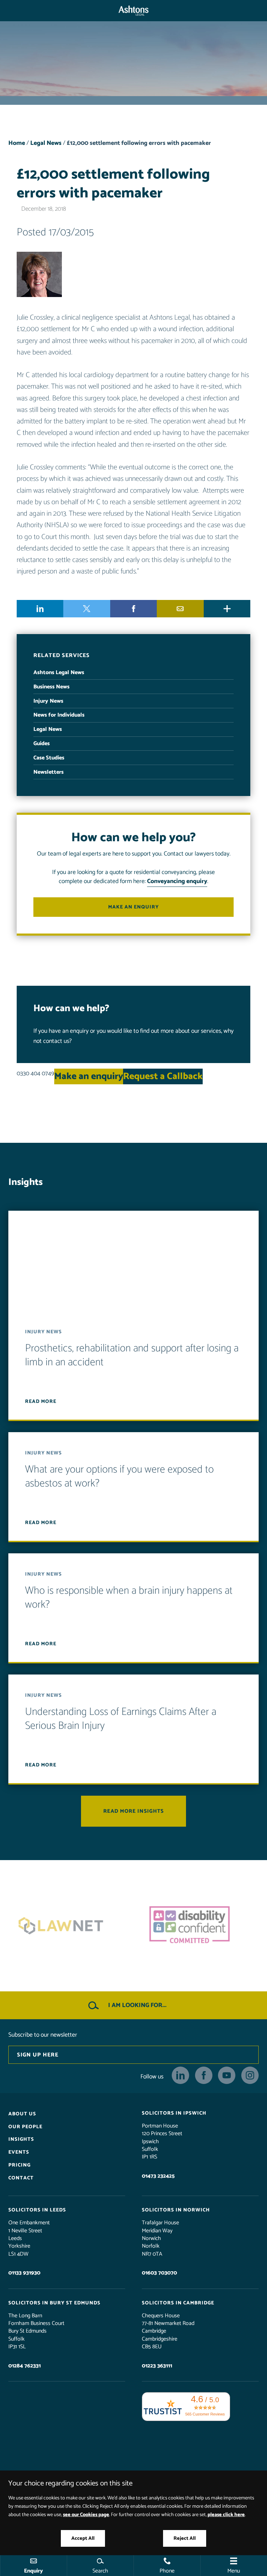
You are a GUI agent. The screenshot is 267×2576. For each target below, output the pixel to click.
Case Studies (49, 758)
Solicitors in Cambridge (178, 2303)
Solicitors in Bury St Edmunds (54, 2303)
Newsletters (48, 772)
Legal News (46, 143)
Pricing (19, 2165)
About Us (22, 2114)
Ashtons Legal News (59, 673)
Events (19, 2152)
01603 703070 (159, 2273)
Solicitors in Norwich (176, 2210)
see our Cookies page (86, 2515)
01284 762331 (25, 2366)
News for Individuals (59, 715)
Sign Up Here (38, 2055)
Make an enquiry (133, 907)
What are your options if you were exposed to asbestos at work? (119, 1477)
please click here (226, 2515)
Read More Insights (133, 1811)
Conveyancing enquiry (177, 881)
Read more (41, 1402)
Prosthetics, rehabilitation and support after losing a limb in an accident (132, 1355)
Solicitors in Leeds (37, 2210)
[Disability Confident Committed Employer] (198, 1926)
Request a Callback (163, 1076)
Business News (51, 687)
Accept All (83, 2538)
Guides (42, 744)
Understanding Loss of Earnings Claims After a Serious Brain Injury (121, 1719)
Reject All (185, 2538)
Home (17, 143)
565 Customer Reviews (205, 2414)
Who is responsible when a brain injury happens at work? (129, 1598)
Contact (21, 2178)
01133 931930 (24, 2273)
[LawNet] (69, 1926)
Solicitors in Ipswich (174, 2113)
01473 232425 (158, 2176)
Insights (21, 2139)
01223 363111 (157, 2366)
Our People (25, 2126)
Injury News (48, 701)
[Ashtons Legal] (133, 11)
